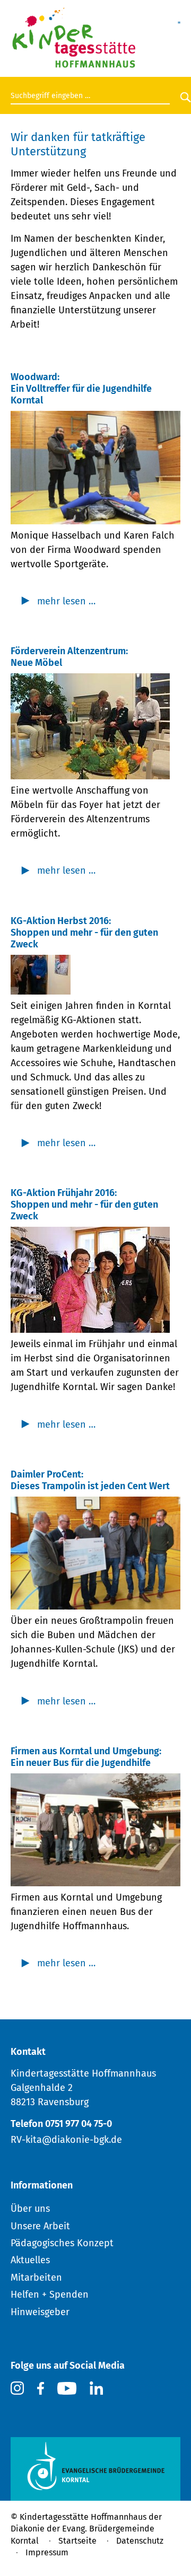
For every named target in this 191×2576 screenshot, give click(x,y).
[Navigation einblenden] (179, 17)
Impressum (47, 2552)
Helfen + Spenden (50, 2294)
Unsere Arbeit (40, 2226)
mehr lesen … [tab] (66, 601)
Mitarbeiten (36, 2278)
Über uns (30, 2209)
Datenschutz (140, 2541)
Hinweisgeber (40, 2312)
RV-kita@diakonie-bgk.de (66, 2140)
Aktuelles (30, 2260)
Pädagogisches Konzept (62, 2243)
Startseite (77, 2541)
